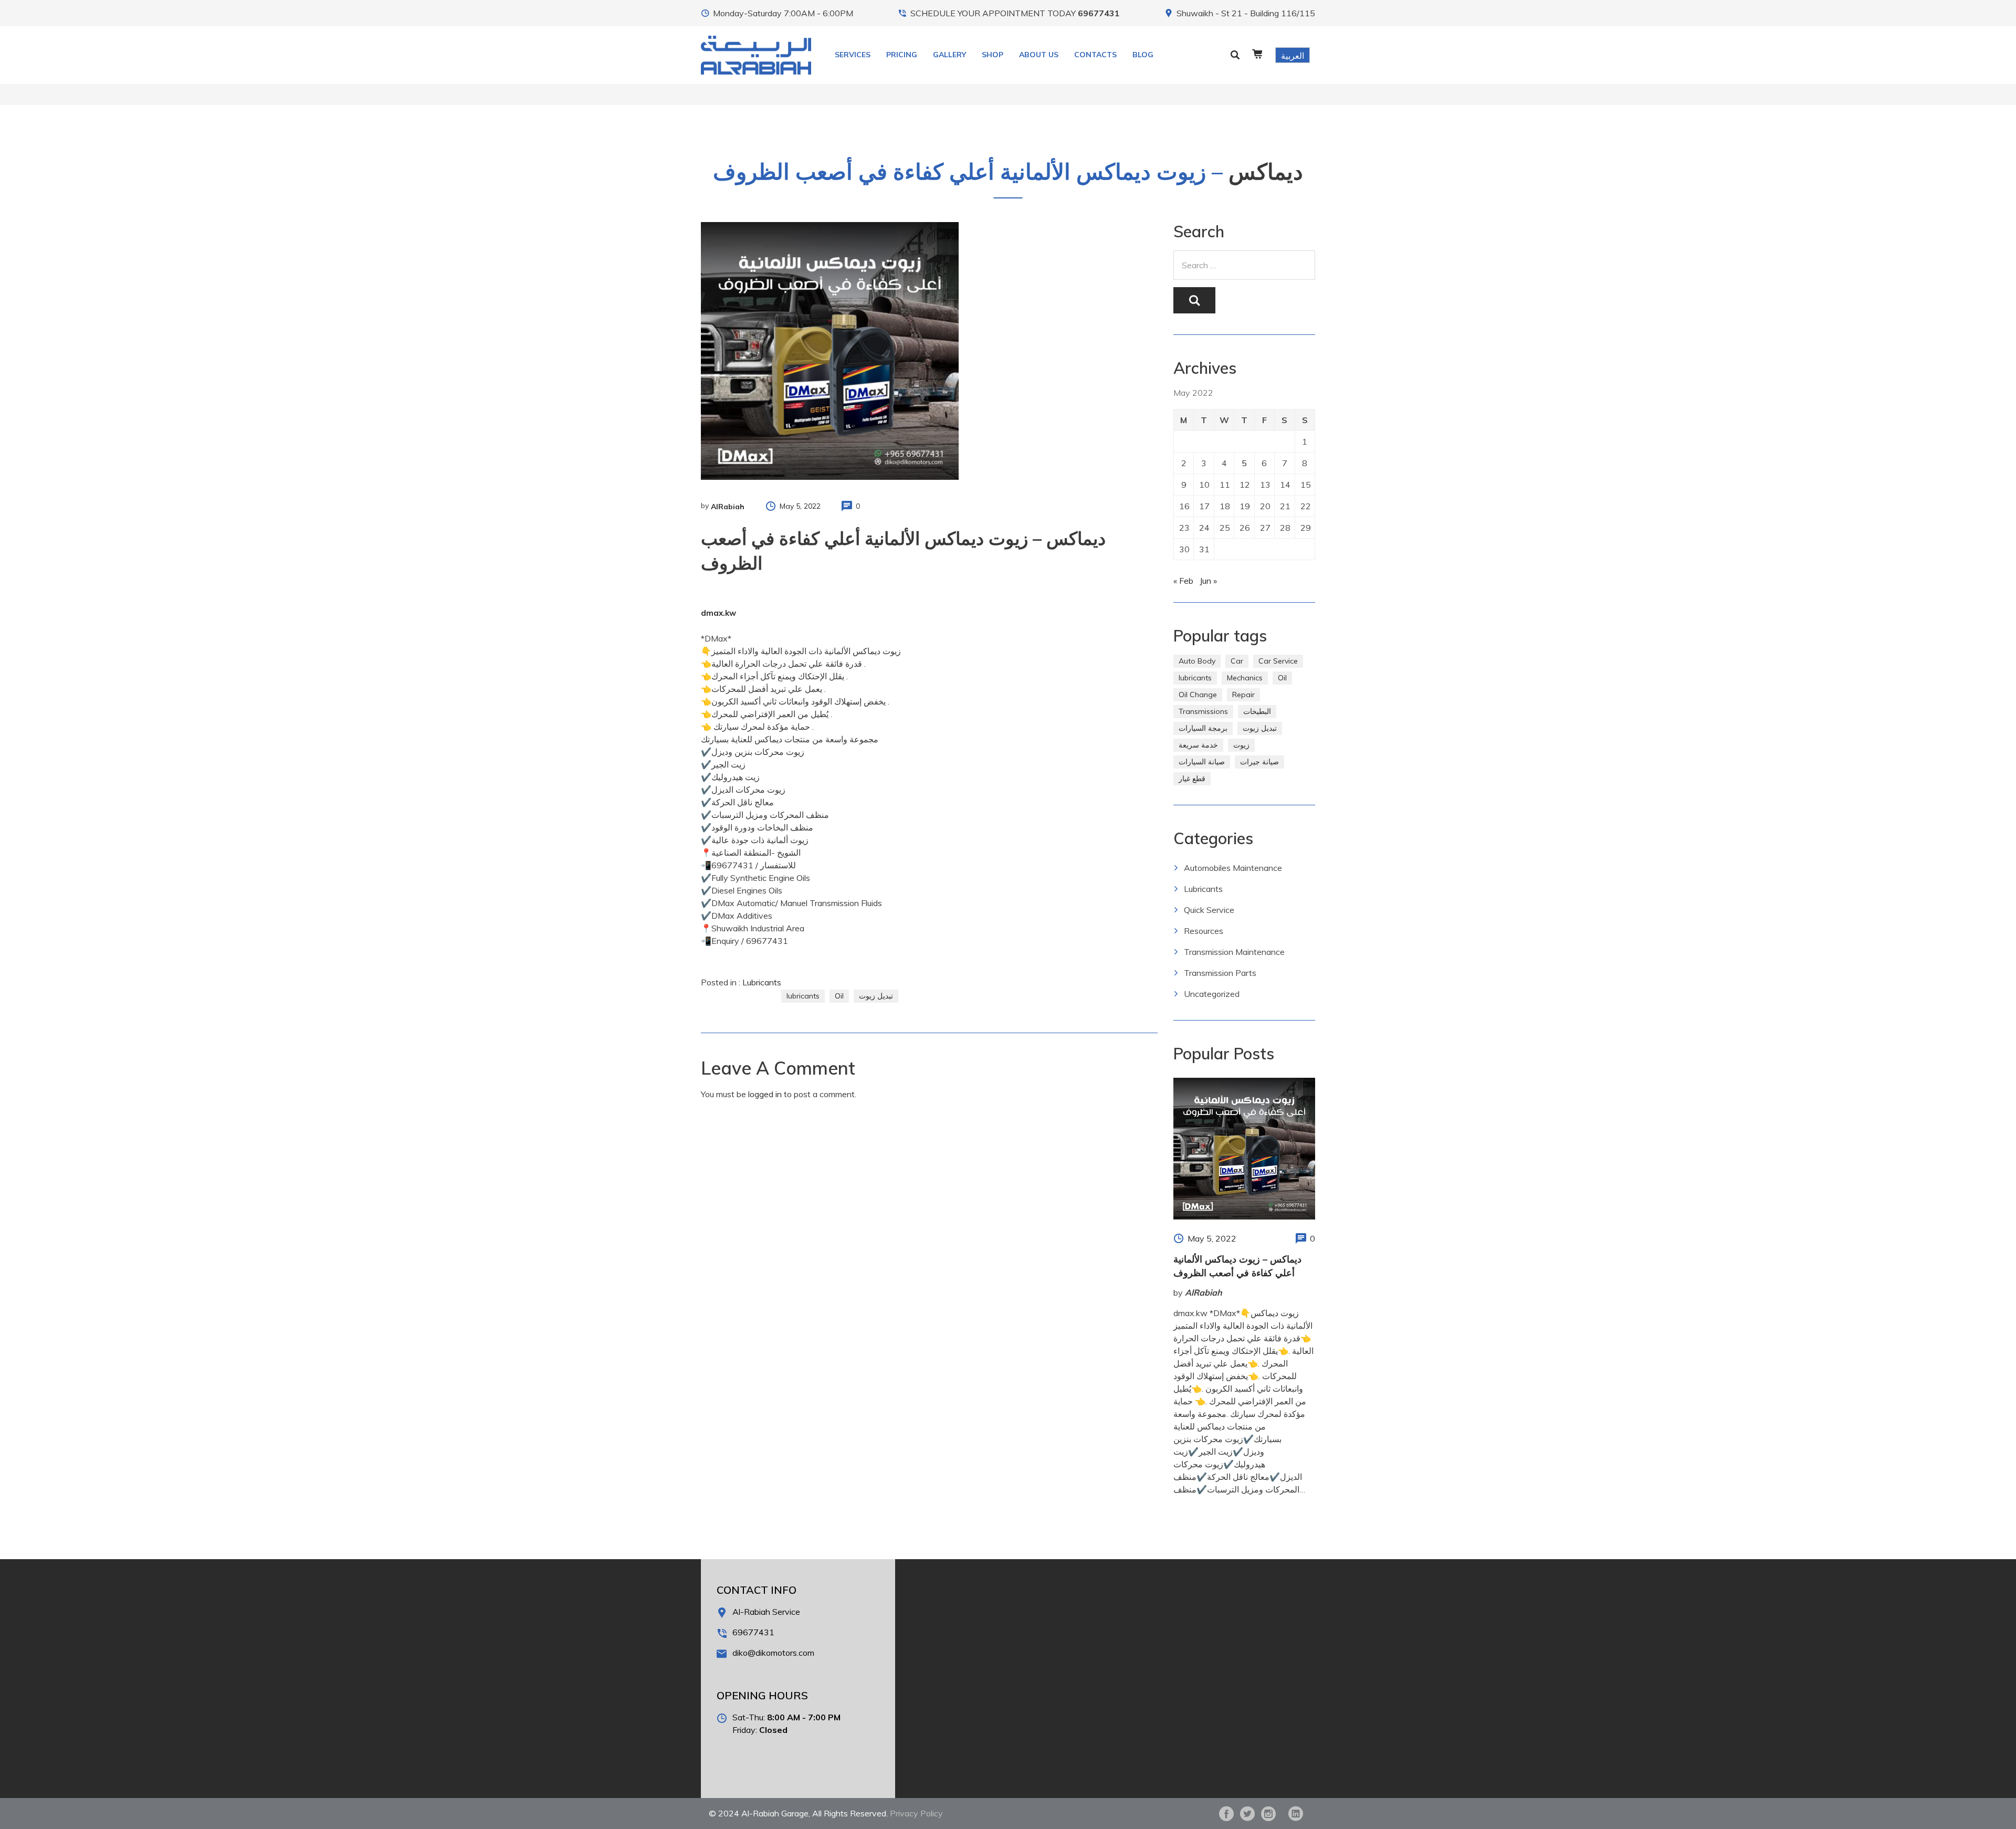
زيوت (1241, 745)
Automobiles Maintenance (1233, 868)
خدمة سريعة (1198, 745)
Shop (993, 55)
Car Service (1278, 661)
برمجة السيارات (1203, 728)
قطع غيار (1192, 779)
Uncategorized (1212, 994)
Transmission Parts (1220, 973)
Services (853, 55)
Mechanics (1245, 678)
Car (1237, 661)
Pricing (902, 55)
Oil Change (1198, 695)
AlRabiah (728, 507)
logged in (765, 1094)
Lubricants (762, 982)
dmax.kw (718, 613)
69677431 (1099, 13)
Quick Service (1209, 910)
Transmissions (1203, 711)
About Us (1039, 55)
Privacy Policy (916, 1813)
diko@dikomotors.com (773, 1653)
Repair (1243, 695)
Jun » (1208, 581)
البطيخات (1257, 711)
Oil (839, 996)
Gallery (949, 55)
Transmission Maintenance (1234, 952)
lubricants (803, 996)
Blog (1143, 55)
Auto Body (1197, 661)
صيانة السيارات (1202, 762)
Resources (1204, 931)
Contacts (1095, 55)
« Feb (1183, 581)
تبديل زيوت (876, 996)
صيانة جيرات (1259, 762)
